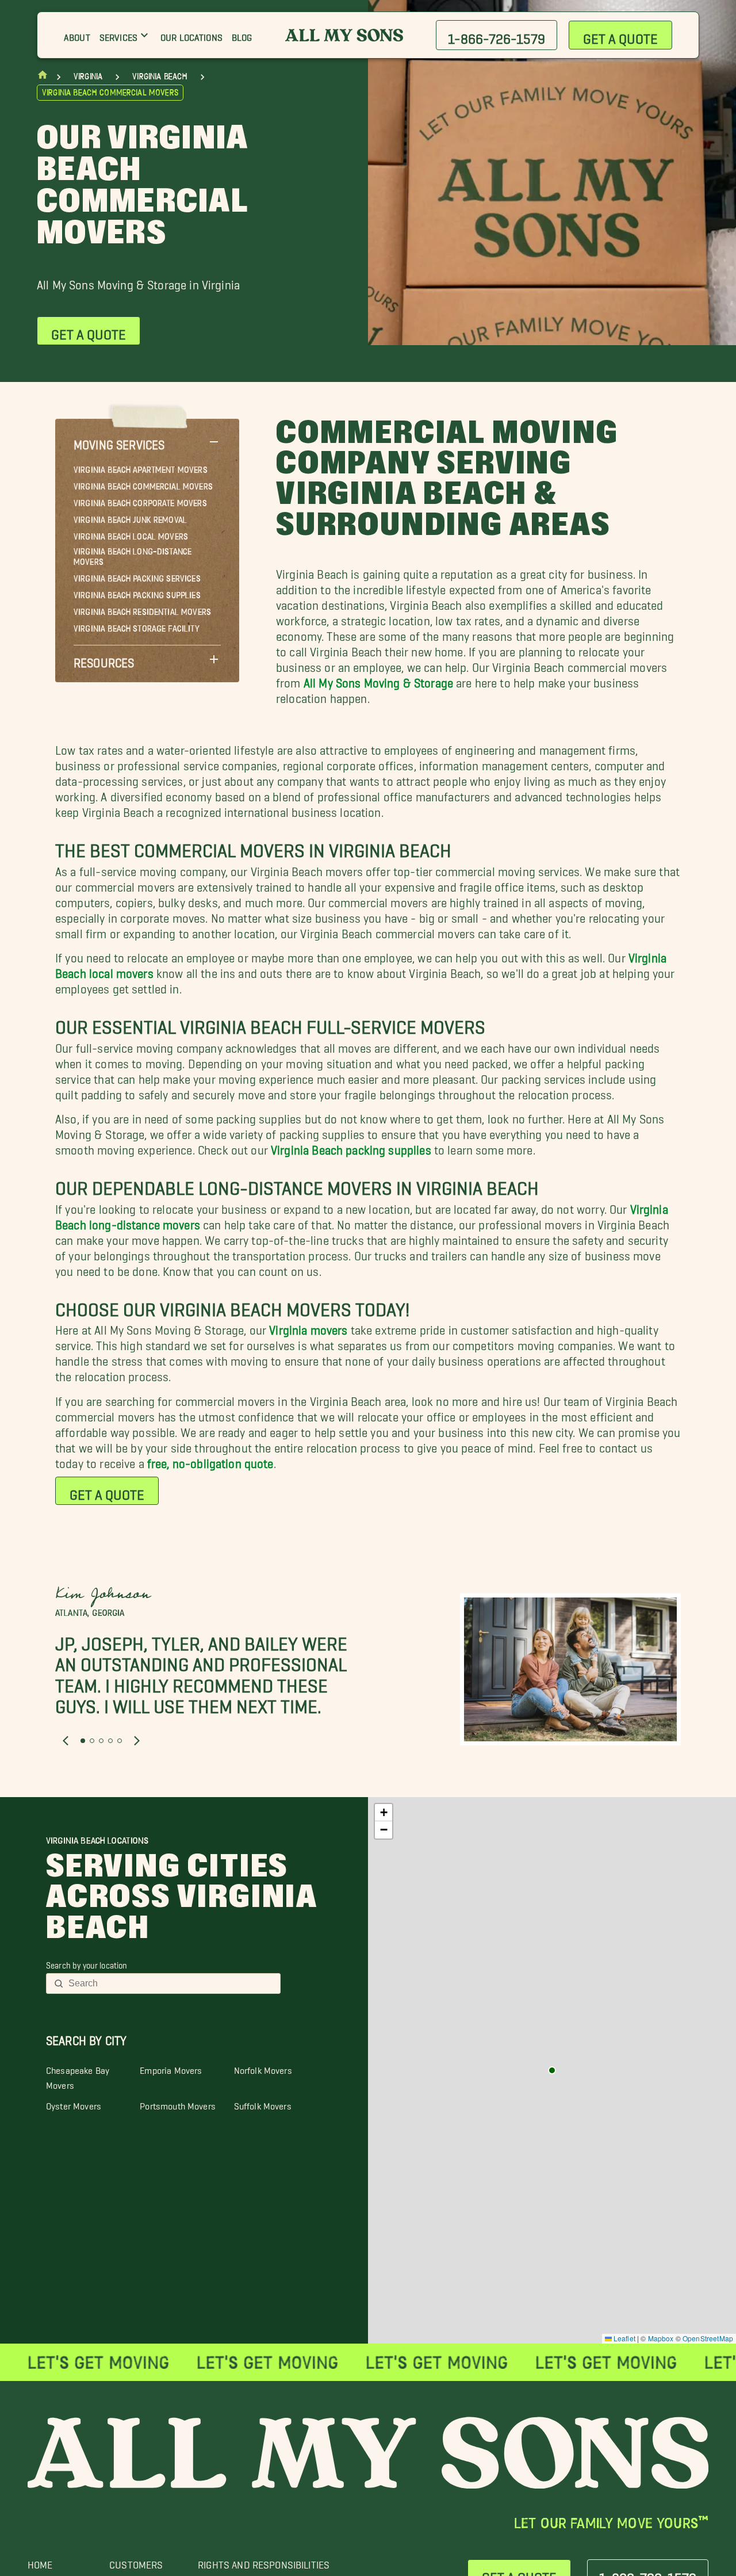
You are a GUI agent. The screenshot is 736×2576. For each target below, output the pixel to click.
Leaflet (624, 2338)
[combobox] (171, 1983)
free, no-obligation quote (210, 1460)
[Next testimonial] (137, 1741)
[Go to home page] (43, 77)
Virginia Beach (160, 77)
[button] (147, 442)
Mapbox (661, 2338)
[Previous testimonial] (66, 1741)
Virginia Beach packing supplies (351, 1147)
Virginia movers (308, 1327)
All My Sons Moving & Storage (378, 680)
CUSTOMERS (136, 2562)
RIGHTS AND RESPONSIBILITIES (264, 2562)
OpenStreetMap (708, 2338)
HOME (40, 2562)
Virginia (88, 77)
